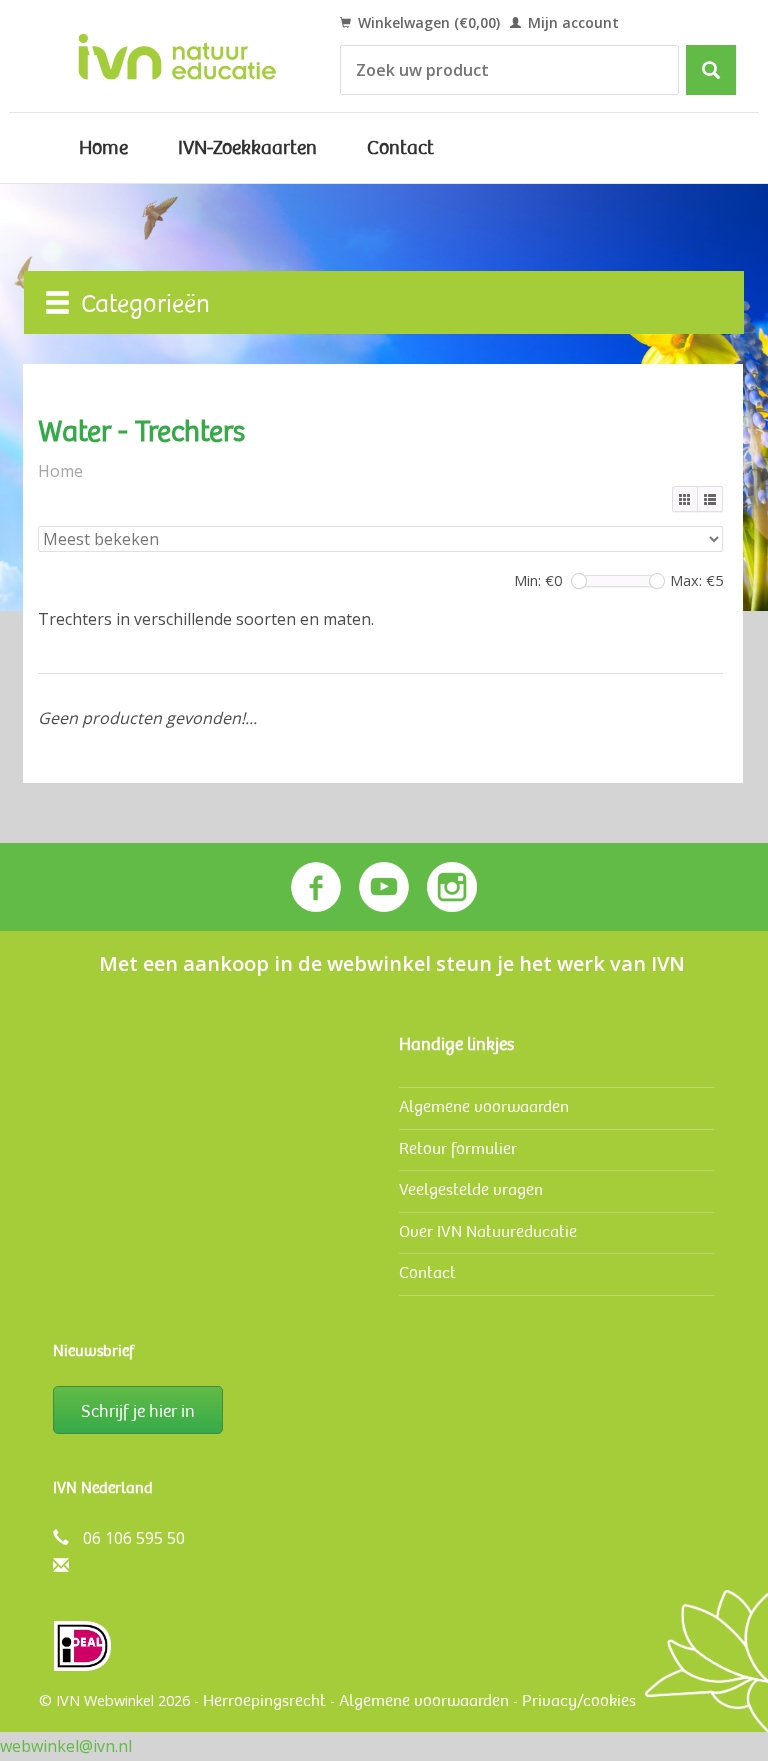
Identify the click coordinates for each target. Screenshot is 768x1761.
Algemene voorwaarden (484, 1106)
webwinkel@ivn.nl (66, 1746)
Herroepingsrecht (264, 1700)
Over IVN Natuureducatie (488, 1231)
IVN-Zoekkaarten (247, 148)
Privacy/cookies (579, 1700)
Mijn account (571, 22)
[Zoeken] (711, 70)
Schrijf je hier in (138, 1411)
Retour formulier (458, 1148)
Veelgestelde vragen (471, 1189)
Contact (400, 148)
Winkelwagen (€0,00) (427, 22)
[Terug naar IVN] (177, 56)
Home (103, 148)
